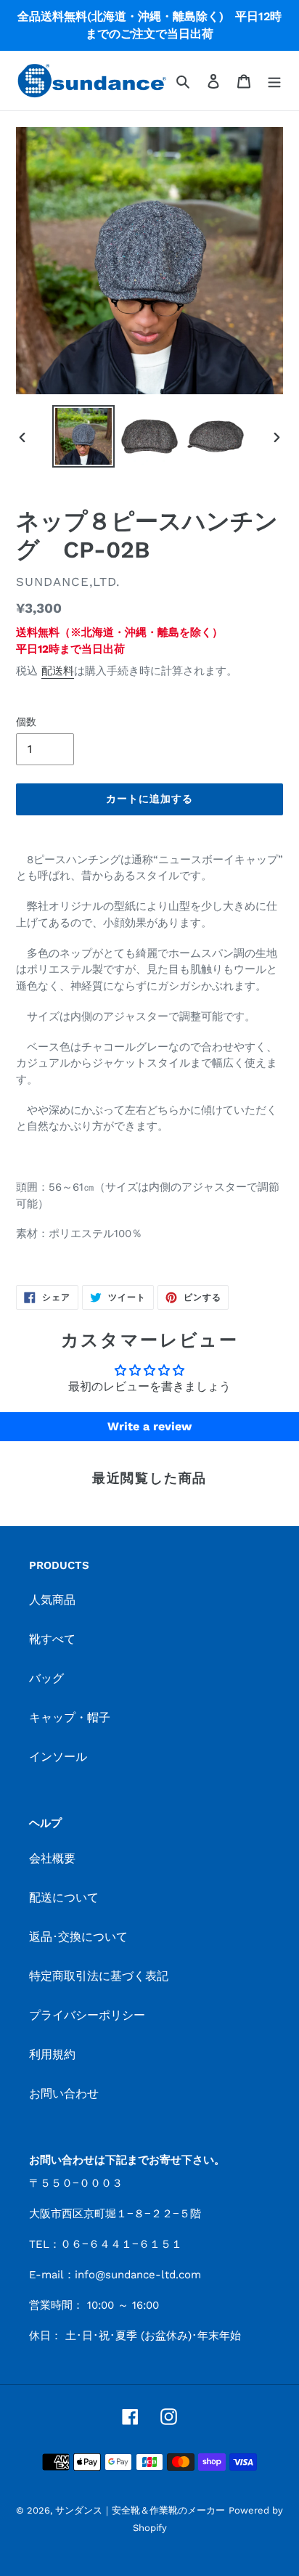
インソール (58, 1757)
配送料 (58, 671)
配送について (64, 1898)
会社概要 (52, 1858)
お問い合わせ (64, 2094)
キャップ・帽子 (70, 1717)
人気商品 (52, 1600)
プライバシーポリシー (87, 2015)
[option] (84, 436)
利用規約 (52, 2054)
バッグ (46, 1678)
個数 (26, 722)
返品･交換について (78, 1937)
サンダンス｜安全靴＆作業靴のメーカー (140, 2510)
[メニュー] (274, 81)
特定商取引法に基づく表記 (99, 1976)
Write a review (149, 1426)
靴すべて (52, 1639)
